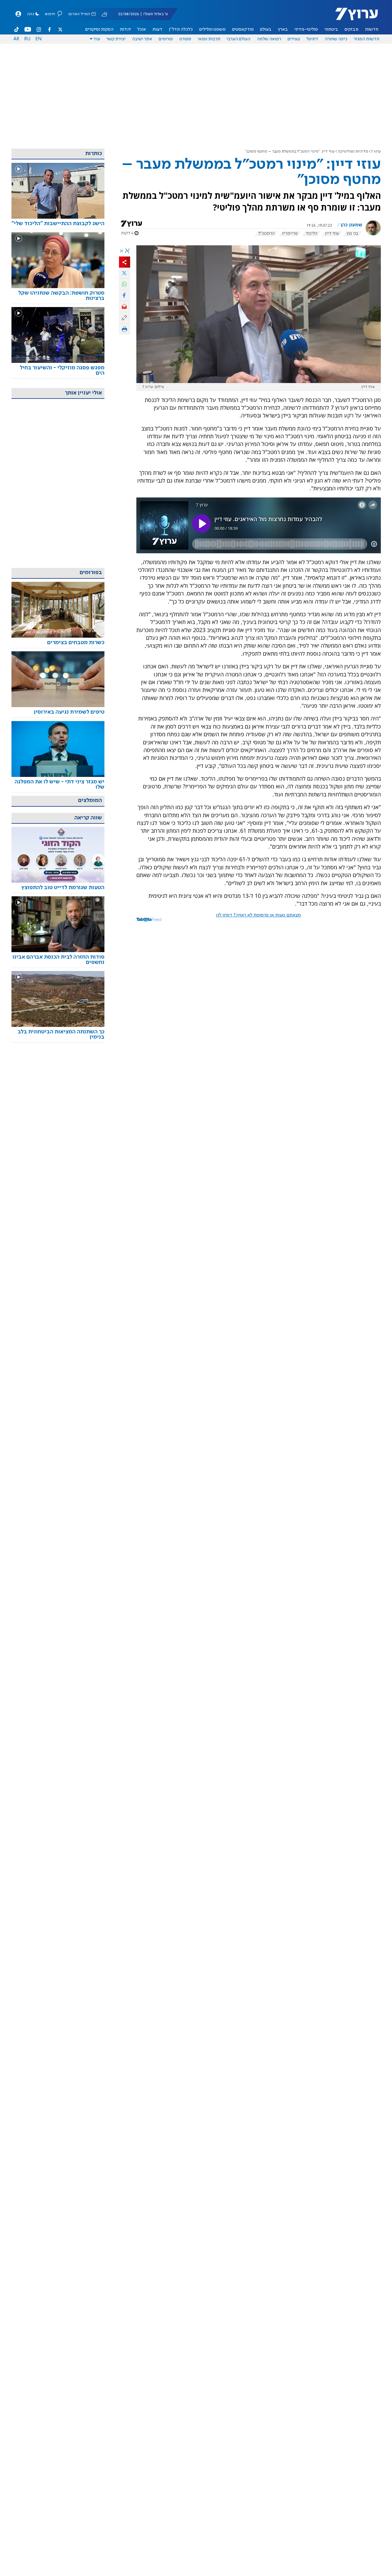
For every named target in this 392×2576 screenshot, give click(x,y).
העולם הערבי (238, 39)
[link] (58, 224)
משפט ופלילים (212, 29)
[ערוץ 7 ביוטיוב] (28, 29)
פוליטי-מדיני (306, 29)
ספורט (185, 39)
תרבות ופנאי (209, 39)
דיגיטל (312, 39)
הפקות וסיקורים (99, 29)
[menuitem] (372, 29)
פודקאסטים (243, 29)
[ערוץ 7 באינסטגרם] (39, 29)
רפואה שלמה (269, 39)
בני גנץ (352, 234)
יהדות (126, 29)
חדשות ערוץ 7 (352, 17)
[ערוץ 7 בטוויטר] (60, 29)
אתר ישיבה (142, 39)
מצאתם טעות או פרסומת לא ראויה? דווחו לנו (258, 915)
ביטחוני (331, 29)
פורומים (166, 39)
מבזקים (352, 29)
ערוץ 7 (376, 152)
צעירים (294, 39)
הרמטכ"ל (266, 234)
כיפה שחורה (336, 39)
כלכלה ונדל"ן (181, 29)
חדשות (372, 29)
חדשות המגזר (366, 39)
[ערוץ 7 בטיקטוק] (17, 29)
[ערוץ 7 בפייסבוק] (49, 29)
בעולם (266, 29)
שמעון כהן (351, 225)
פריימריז (290, 234)
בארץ (283, 29)
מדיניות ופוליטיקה (353, 152)
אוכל (142, 29)
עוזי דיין (332, 234)
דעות (157, 29)
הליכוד (311, 234)
